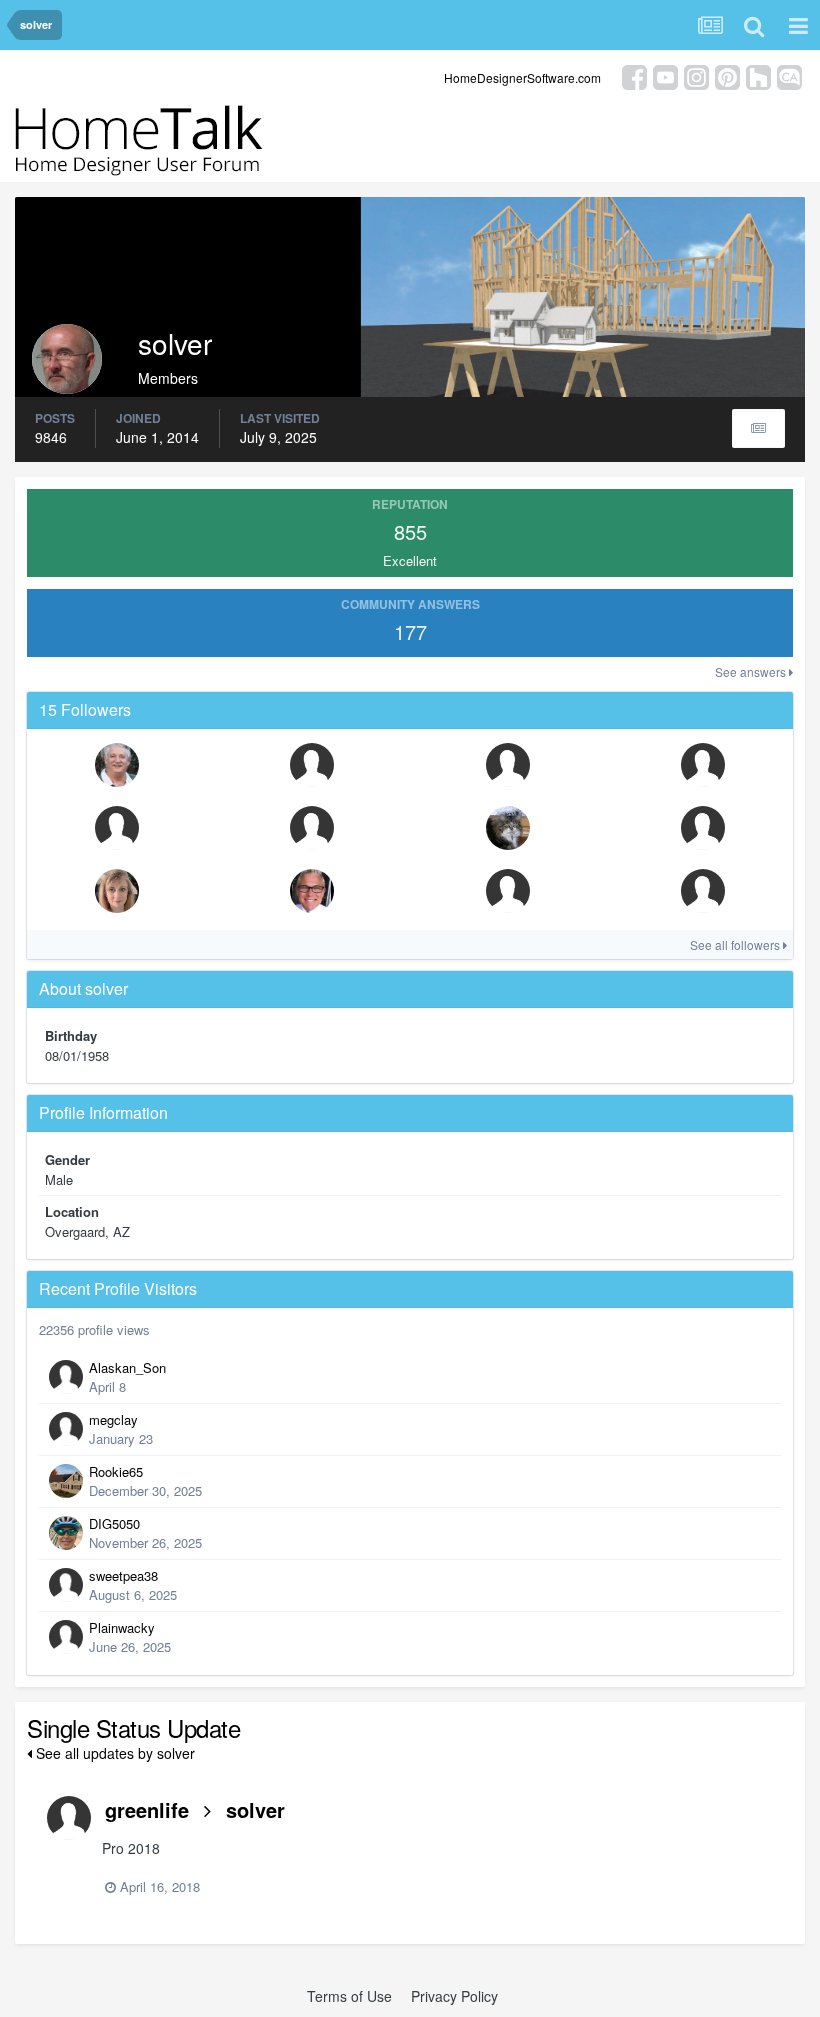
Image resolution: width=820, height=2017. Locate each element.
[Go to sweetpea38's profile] (66, 1585)
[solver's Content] (758, 428)
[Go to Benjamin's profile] (312, 891)
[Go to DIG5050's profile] (66, 1533)
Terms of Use (349, 1996)
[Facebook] (634, 75)
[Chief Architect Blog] (789, 75)
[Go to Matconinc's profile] (703, 891)
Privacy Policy (454, 1996)
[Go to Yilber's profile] (703, 765)
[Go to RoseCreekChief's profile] (312, 828)
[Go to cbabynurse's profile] (508, 828)
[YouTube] (665, 75)
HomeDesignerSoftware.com (522, 77)
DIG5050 (114, 1523)
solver (255, 1809)
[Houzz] (758, 75)
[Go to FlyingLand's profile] (117, 828)
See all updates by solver (113, 1753)
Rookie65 (116, 1471)
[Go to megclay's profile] (66, 1429)
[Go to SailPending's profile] (117, 765)
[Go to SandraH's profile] (508, 765)
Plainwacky (122, 1627)
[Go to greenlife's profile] (69, 1818)
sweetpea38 (123, 1575)
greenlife (147, 1809)
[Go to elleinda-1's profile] (117, 891)
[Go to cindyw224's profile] (703, 828)
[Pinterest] (727, 75)
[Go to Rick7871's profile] (508, 891)
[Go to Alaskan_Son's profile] (66, 1377)
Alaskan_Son (127, 1367)
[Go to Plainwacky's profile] (66, 1637)
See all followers (736, 944)
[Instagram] (696, 75)
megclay (113, 1419)
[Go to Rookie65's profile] (66, 1481)
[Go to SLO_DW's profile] (312, 765)
